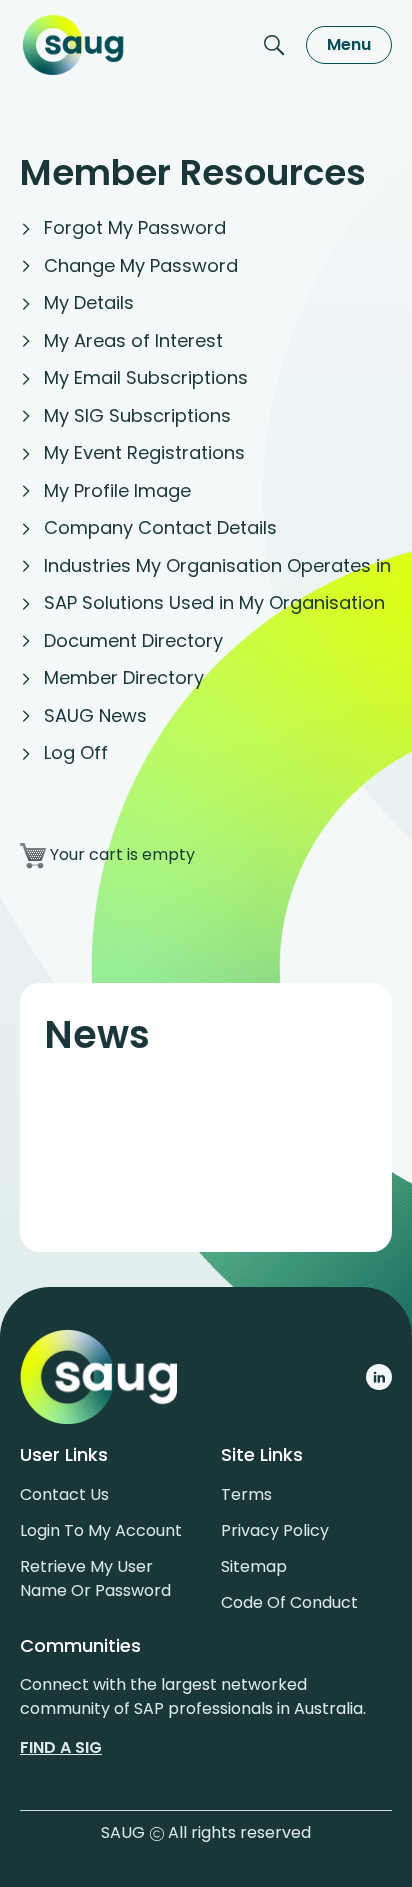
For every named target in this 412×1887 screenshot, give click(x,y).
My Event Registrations (144, 452)
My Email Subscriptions (146, 377)
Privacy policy (275, 1530)
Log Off (76, 752)
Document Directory (133, 640)
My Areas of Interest (133, 340)
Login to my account (101, 1530)
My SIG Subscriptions (137, 415)
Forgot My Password (135, 227)
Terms (246, 1494)
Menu (349, 44)
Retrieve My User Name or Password (95, 1578)
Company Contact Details (160, 527)
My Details (89, 302)
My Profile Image (117, 490)
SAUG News (95, 715)
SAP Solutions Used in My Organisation (214, 602)
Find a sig (61, 1747)
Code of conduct (289, 1602)
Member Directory (124, 677)
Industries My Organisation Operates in (217, 565)
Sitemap (254, 1566)
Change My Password (141, 265)
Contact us (64, 1494)
